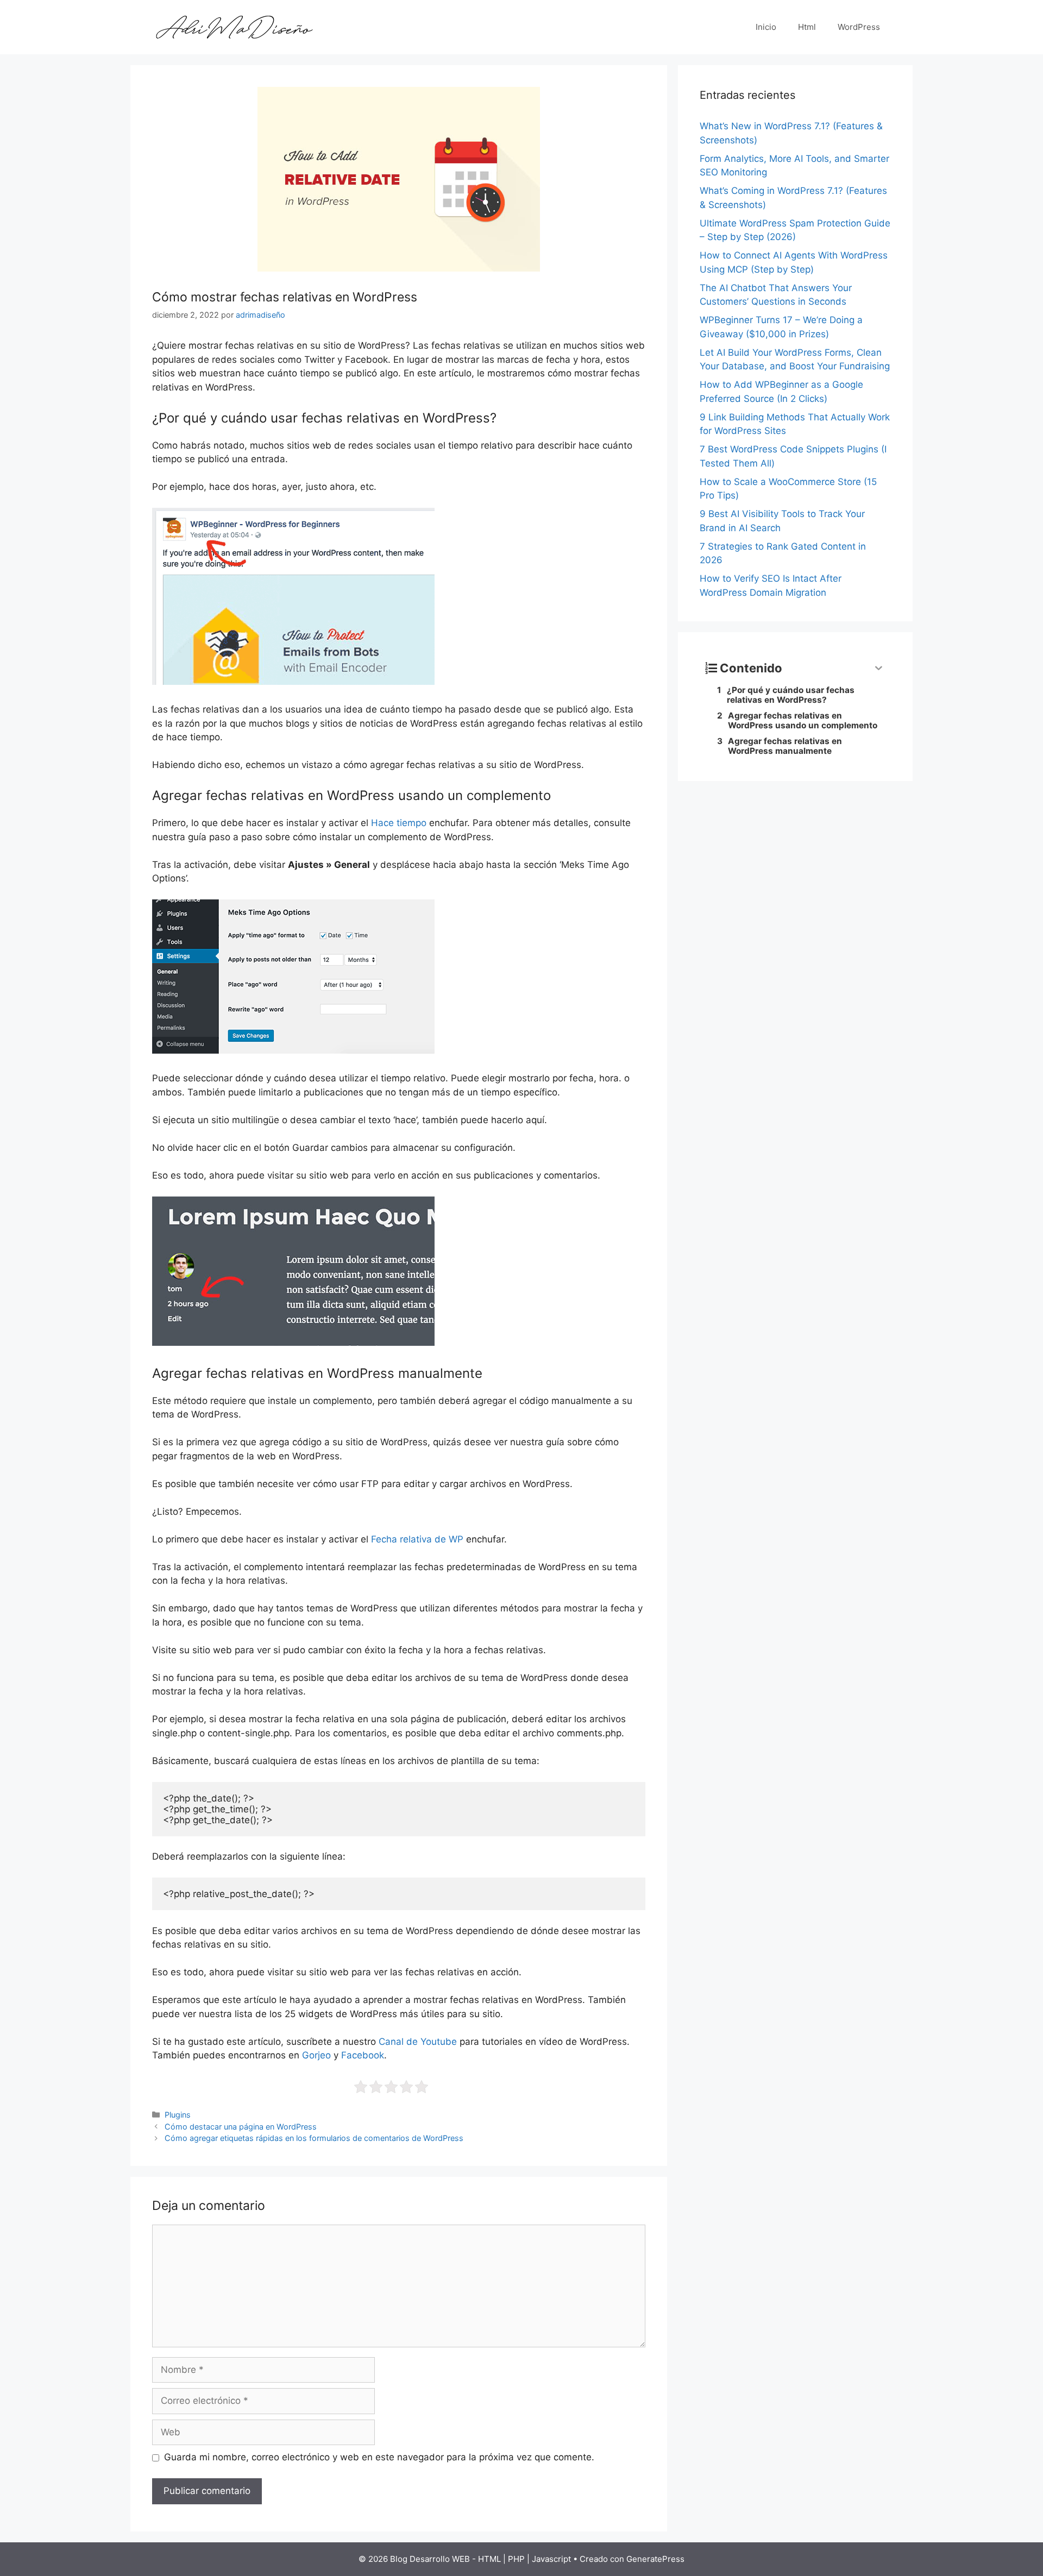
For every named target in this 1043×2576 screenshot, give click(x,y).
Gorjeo (316, 2055)
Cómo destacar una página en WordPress (241, 2127)
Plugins (178, 2115)
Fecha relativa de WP (417, 1539)
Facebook (363, 2055)
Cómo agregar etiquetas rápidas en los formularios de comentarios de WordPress (314, 2138)
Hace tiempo (399, 823)
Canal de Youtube (418, 2042)
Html (807, 27)
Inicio (766, 27)
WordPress (859, 27)
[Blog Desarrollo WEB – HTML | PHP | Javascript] (234, 27)
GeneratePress (655, 2559)
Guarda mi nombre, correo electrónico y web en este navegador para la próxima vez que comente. (379, 2457)
